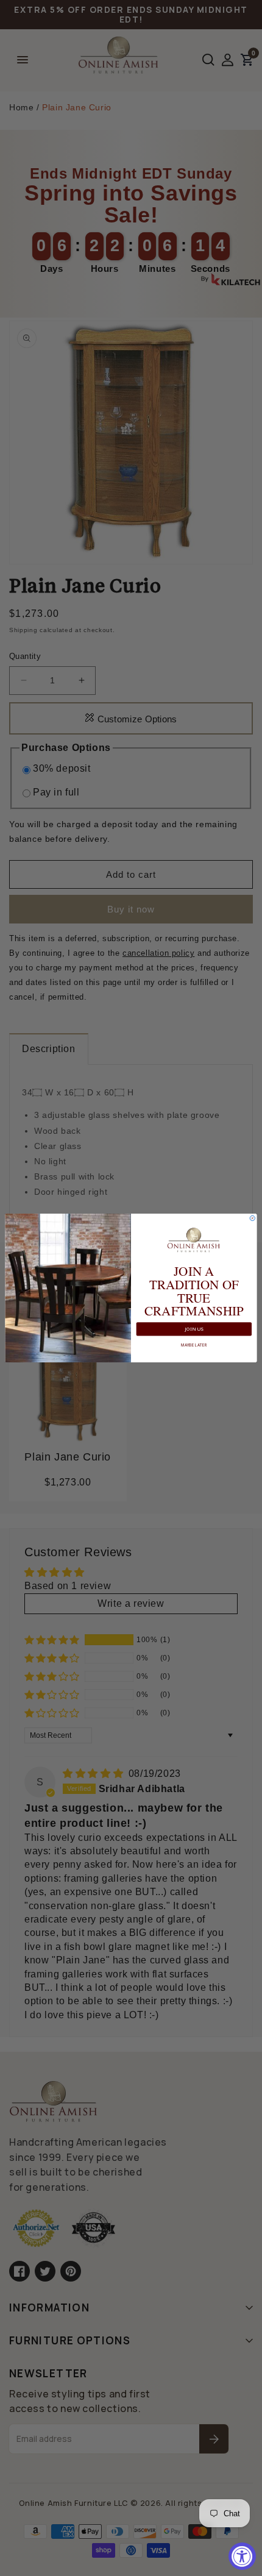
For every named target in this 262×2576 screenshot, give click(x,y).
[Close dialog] (252, 1218)
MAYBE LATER (194, 1344)
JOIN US (194, 1329)
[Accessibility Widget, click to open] (242, 2556)
